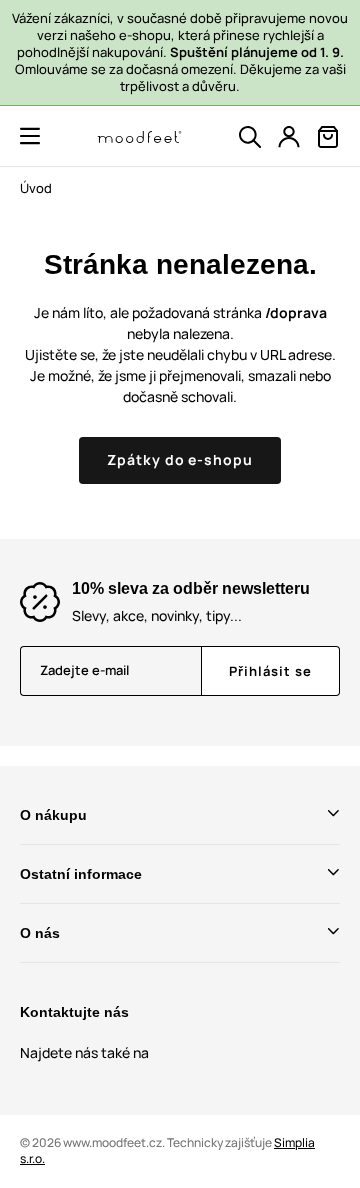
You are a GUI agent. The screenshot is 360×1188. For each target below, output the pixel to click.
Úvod (36, 188)
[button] (30, 136)
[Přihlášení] (289, 137)
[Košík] (328, 137)
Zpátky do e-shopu (180, 459)
